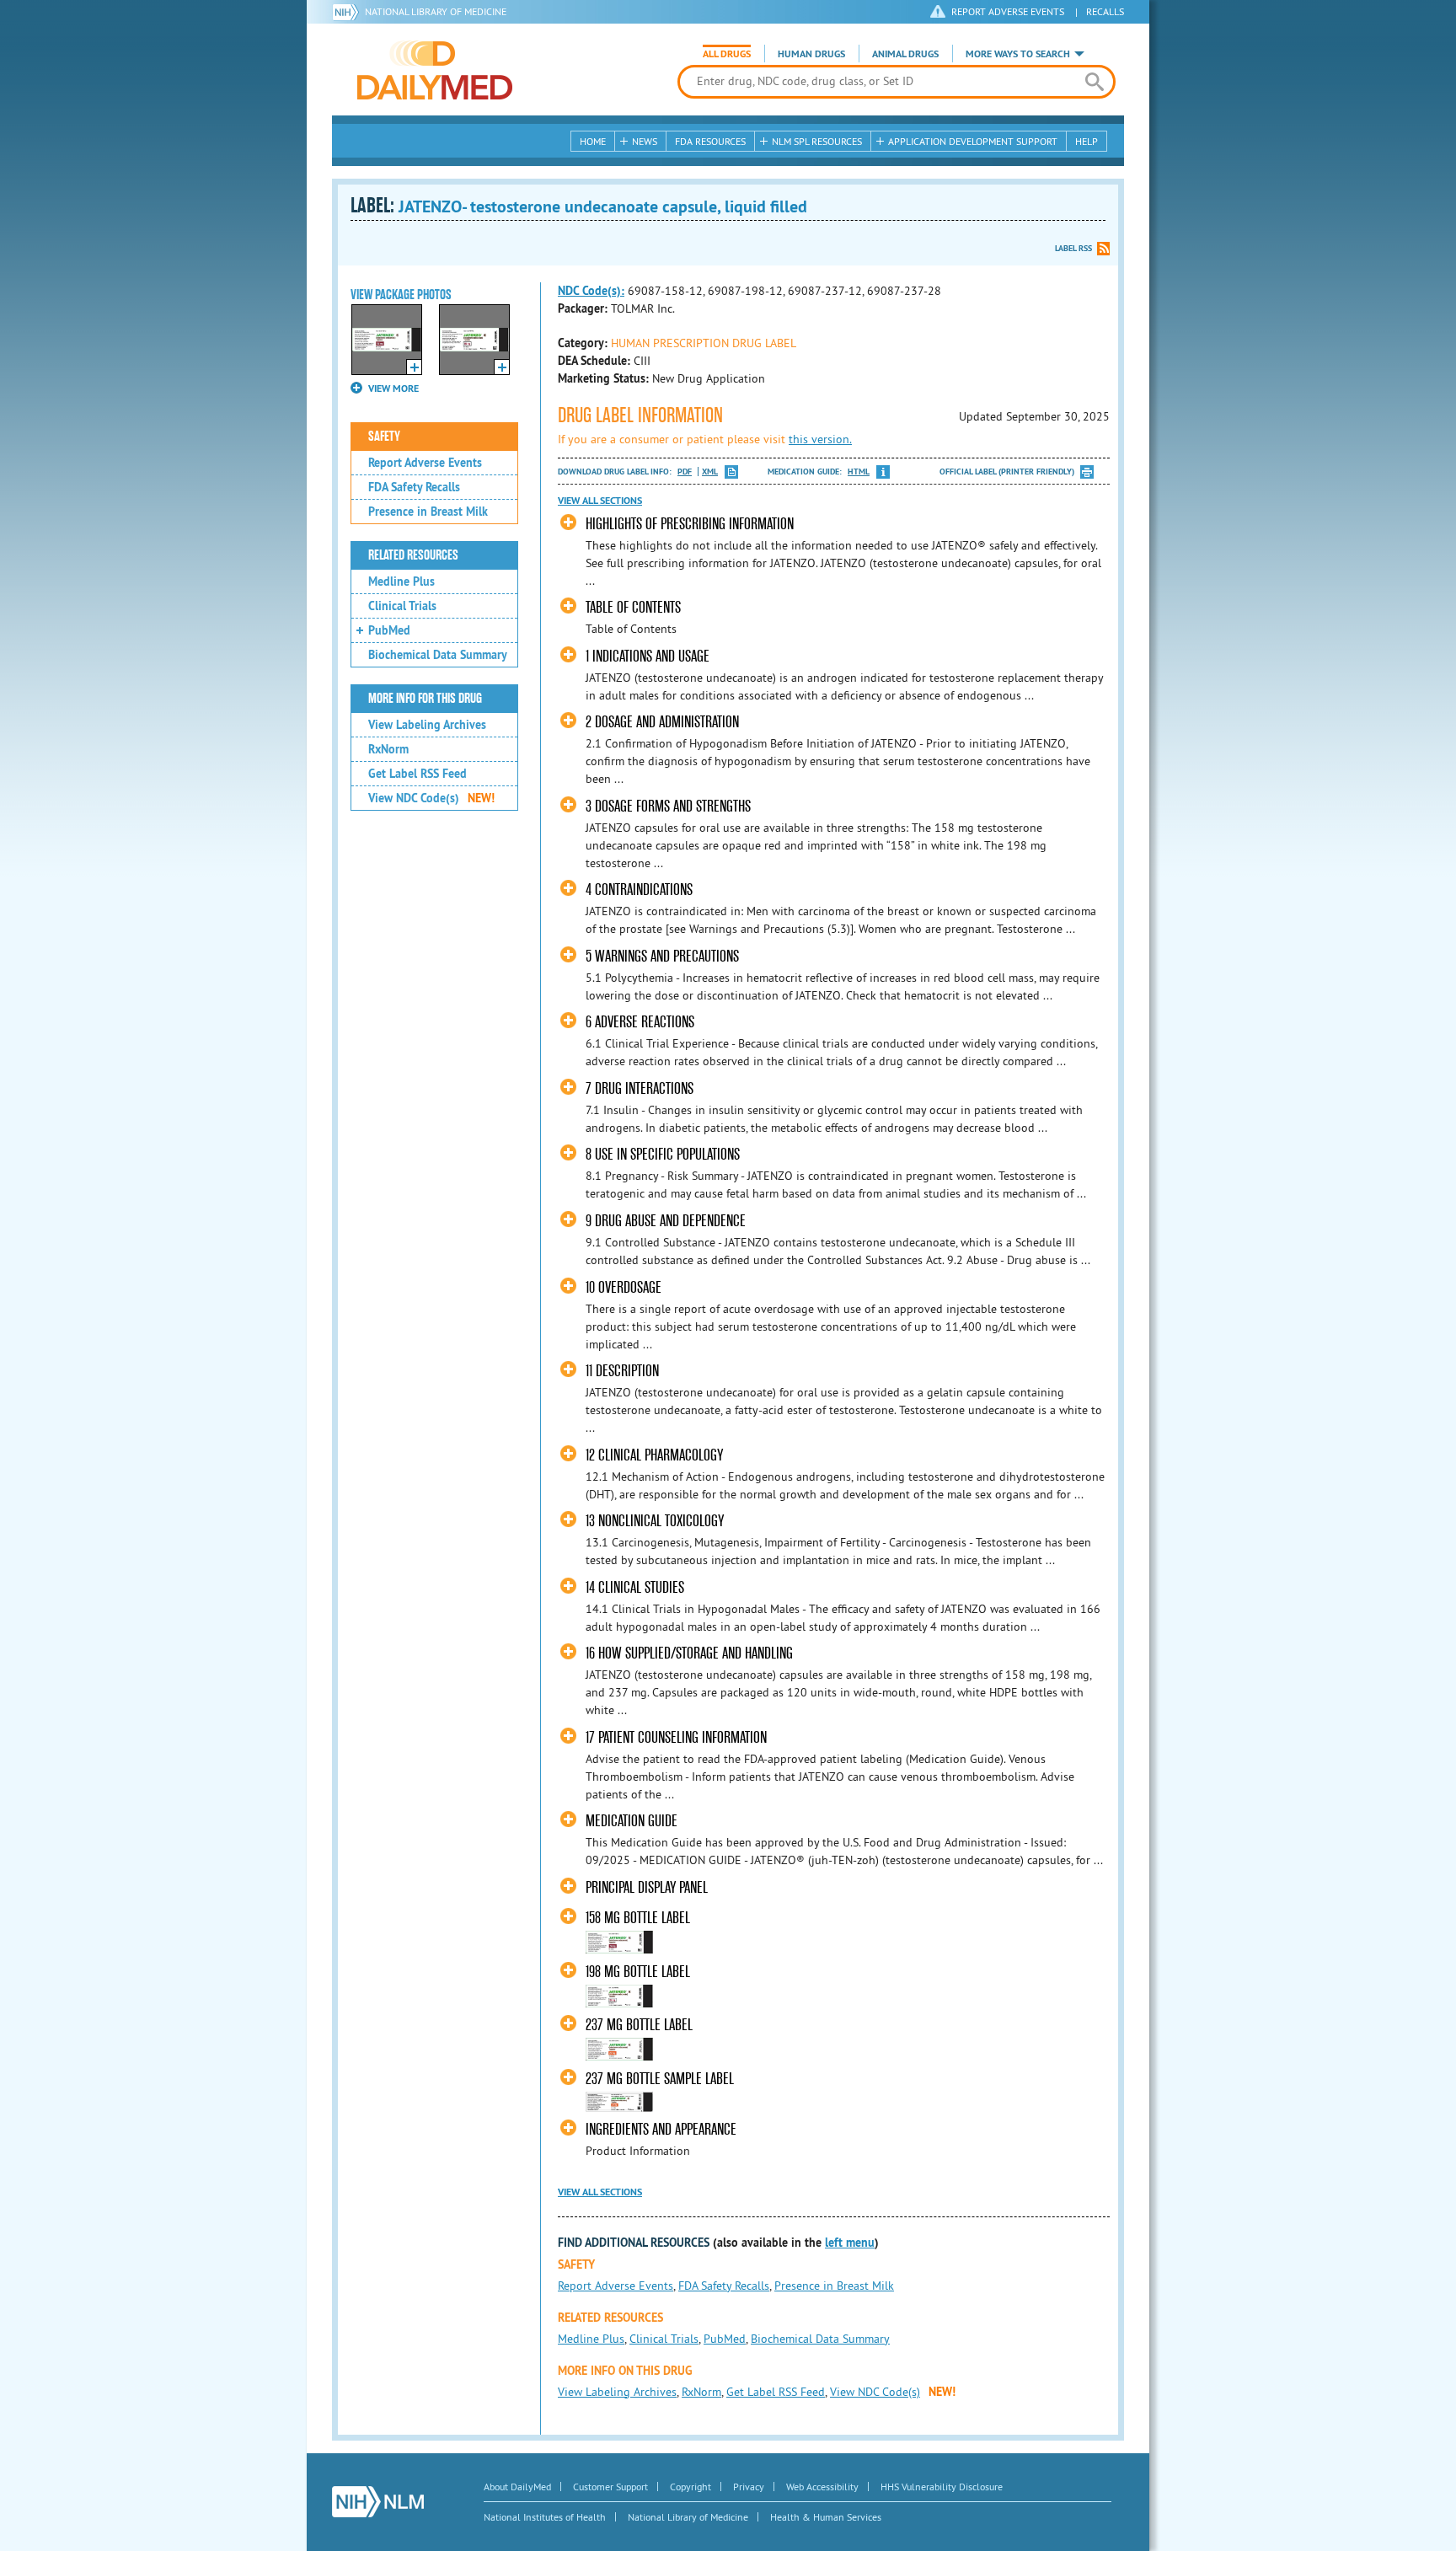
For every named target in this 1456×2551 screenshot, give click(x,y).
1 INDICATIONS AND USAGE (648, 656)
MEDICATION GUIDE (632, 1821)
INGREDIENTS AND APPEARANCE (661, 2129)
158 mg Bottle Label (638, 1918)
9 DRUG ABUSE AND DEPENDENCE (666, 1221)
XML (710, 472)
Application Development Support (973, 141)
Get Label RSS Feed (418, 774)
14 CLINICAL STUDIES (635, 1587)
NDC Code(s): (591, 291)
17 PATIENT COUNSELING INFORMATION (676, 1737)
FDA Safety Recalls (414, 487)
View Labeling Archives (427, 725)
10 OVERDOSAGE (624, 1287)
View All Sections (600, 501)
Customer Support (610, 2487)
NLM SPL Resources (817, 141)
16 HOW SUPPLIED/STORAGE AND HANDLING (689, 1653)
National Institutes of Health (545, 2517)
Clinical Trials (402, 606)
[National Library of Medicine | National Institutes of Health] (378, 2502)
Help (1087, 141)
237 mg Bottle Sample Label (660, 2079)
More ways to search (1018, 54)
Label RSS (1073, 248)
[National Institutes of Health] (348, 12)
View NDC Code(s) (431, 798)
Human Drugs (811, 54)
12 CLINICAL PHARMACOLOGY (654, 1455)
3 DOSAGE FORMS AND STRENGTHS (668, 806)
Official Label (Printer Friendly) (1007, 472)
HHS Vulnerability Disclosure (942, 2487)
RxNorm (388, 749)
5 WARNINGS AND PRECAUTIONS (662, 956)
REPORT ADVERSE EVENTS (1008, 11)
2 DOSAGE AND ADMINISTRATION (662, 722)
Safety (384, 437)
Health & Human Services (826, 2517)
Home (593, 141)
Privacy (749, 2487)
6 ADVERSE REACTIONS (640, 1022)
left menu (850, 2243)
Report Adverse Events (425, 463)
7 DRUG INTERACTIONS (640, 1088)
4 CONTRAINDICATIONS (639, 890)
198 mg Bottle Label (638, 1972)
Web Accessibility (822, 2487)
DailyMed (435, 70)
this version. (820, 439)
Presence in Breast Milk (428, 512)
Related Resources (413, 555)
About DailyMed (517, 2487)
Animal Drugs (905, 54)
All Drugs (727, 54)
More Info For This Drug (425, 699)
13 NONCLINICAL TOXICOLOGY (655, 1521)
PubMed (389, 630)
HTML (859, 472)
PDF (685, 472)
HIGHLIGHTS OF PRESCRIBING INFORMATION (690, 524)
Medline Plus (401, 581)
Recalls (1105, 11)
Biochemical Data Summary (438, 655)
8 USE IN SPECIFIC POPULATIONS (663, 1154)
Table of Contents (633, 607)
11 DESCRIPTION (622, 1371)
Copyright (691, 2487)
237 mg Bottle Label (639, 2025)
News (645, 141)
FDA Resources (710, 141)
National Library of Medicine (436, 11)
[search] (1094, 82)
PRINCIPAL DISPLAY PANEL (647, 1887)
